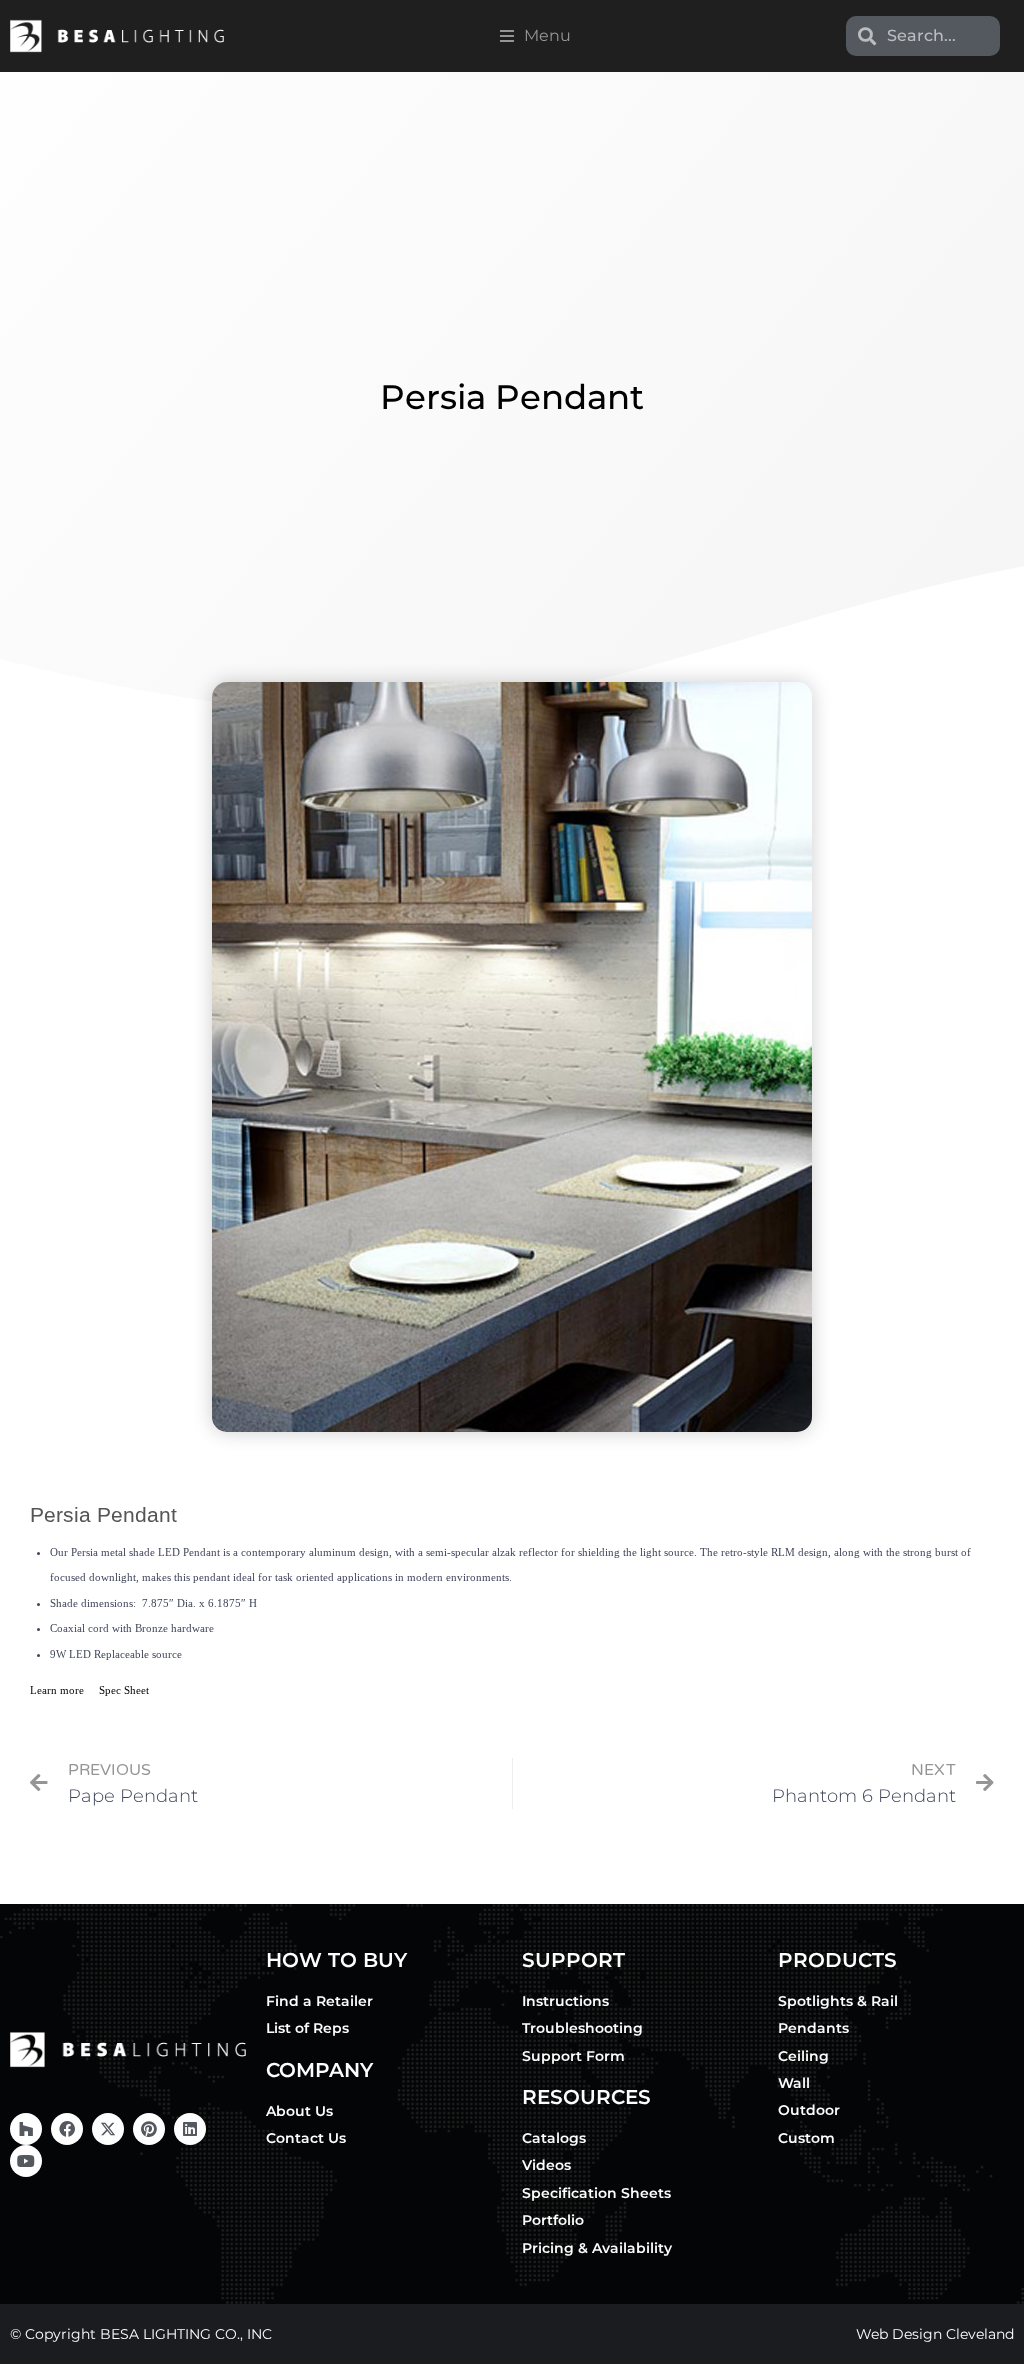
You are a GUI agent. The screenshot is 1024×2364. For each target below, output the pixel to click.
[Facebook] (67, 2129)
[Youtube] (26, 2161)
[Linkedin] (190, 2129)
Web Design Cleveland (935, 2334)
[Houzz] (26, 2129)
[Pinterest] (149, 2129)
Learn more (57, 1690)
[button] (535, 36)
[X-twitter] (108, 2129)
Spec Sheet (124, 1690)
